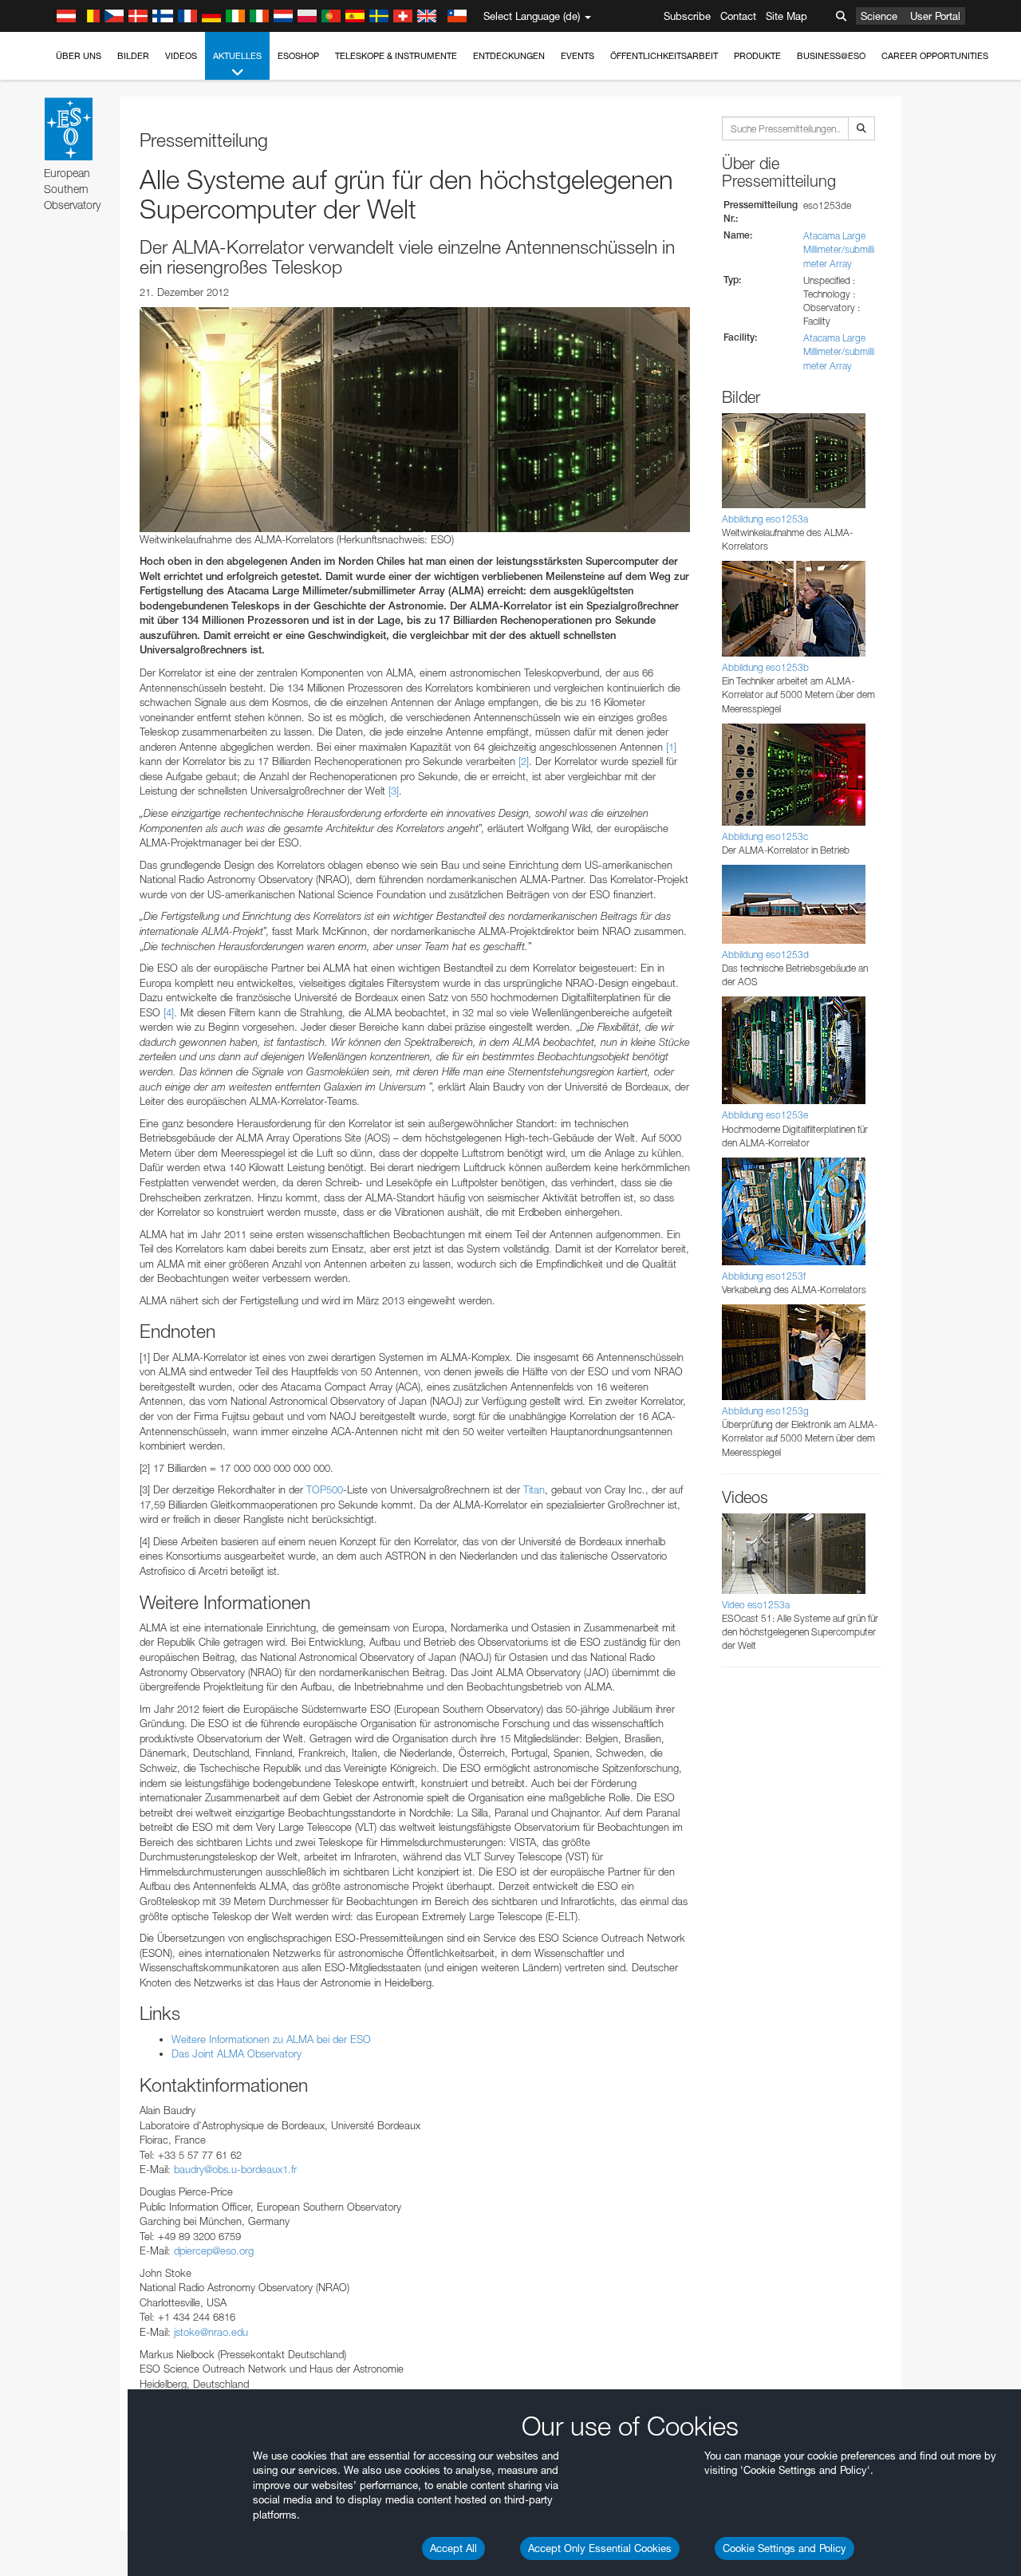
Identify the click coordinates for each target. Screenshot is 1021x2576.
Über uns (79, 56)
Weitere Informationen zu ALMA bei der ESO (271, 2039)
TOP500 (325, 1489)
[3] (394, 791)
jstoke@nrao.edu (211, 2332)
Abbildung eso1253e (765, 1115)
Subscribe (687, 16)
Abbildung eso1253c (765, 836)
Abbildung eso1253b (765, 667)
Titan (534, 1489)
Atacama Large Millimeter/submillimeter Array (839, 249)
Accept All (453, 2548)
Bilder (133, 56)
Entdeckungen (509, 56)
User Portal (935, 16)
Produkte (757, 56)
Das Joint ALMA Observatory (237, 2053)
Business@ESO (831, 56)
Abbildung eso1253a (765, 519)
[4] (169, 1012)
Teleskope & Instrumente (396, 56)
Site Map (786, 16)
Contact (738, 16)
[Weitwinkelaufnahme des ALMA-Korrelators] (415, 420)
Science (879, 16)
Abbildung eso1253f (764, 1276)
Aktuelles (237, 56)
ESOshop (298, 56)
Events (578, 56)
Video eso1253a (756, 1605)
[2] (524, 761)
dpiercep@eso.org (214, 2251)
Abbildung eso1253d (765, 955)
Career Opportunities (935, 56)
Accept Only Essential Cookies (600, 2548)
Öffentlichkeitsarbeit (664, 56)
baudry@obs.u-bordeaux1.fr (235, 2169)
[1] (671, 747)
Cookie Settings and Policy (784, 2548)
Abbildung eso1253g (765, 1411)
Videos (181, 56)
